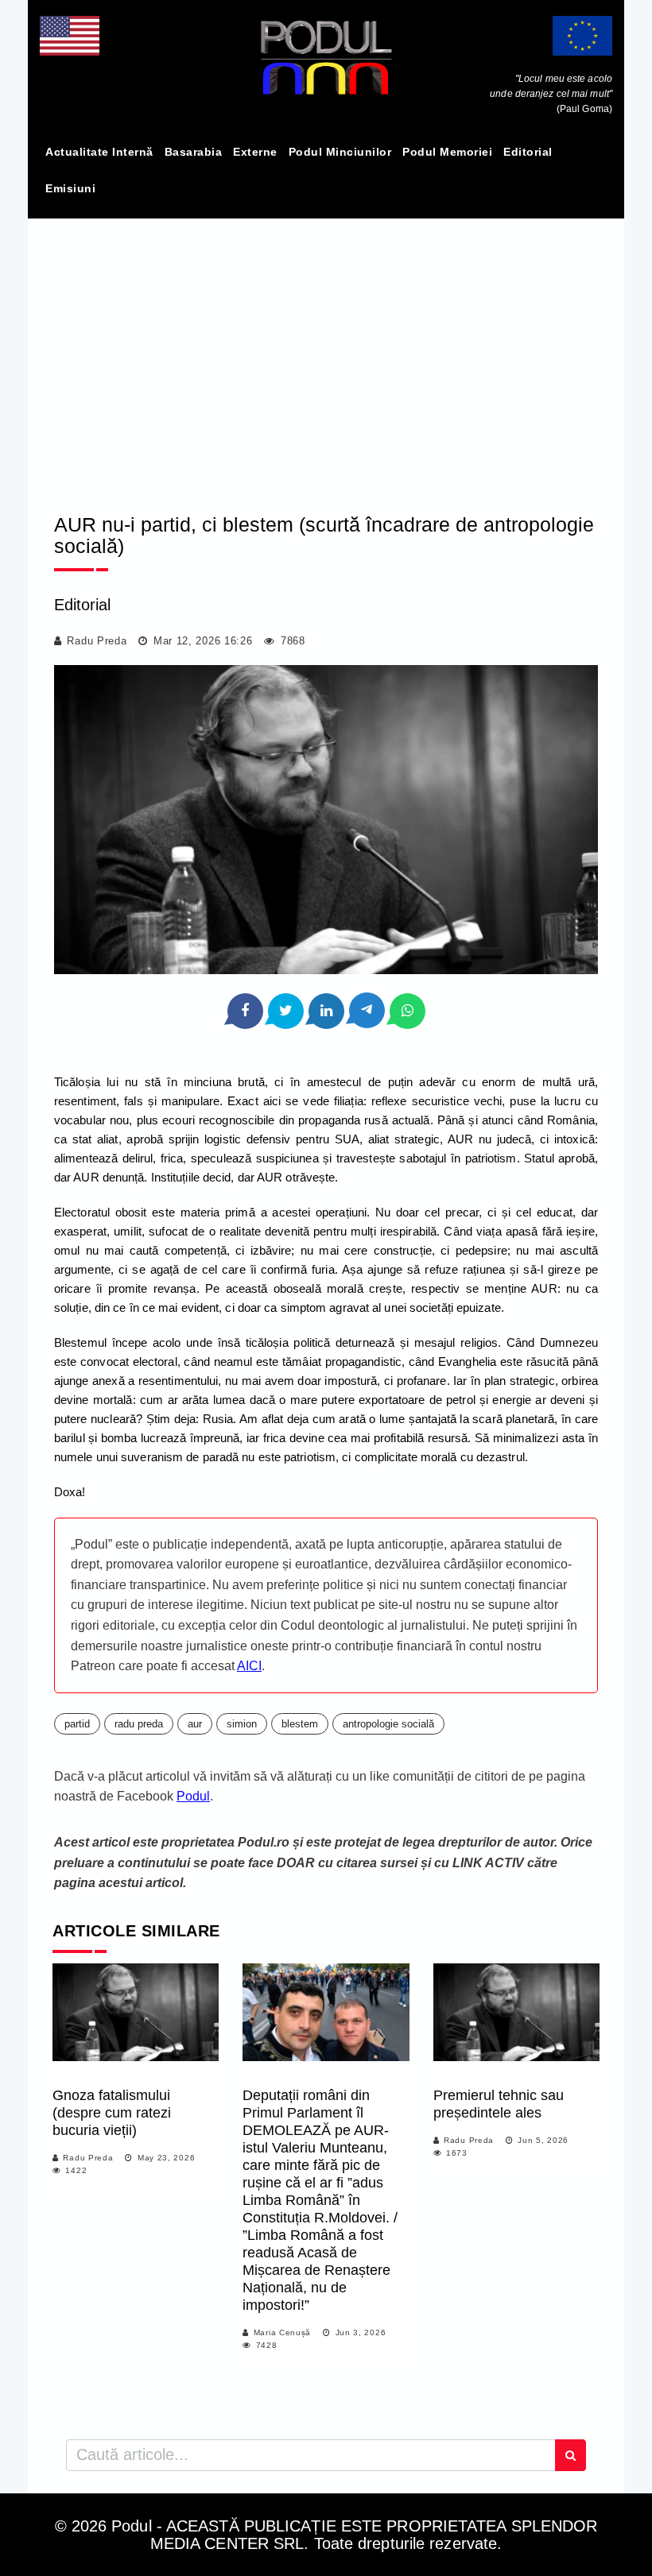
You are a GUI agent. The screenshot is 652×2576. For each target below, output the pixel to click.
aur (195, 1724)
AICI (249, 1666)
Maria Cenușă (282, 2332)
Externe (255, 152)
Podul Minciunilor (340, 152)
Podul (193, 1796)
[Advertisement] (326, 352)
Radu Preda (97, 641)
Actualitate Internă (99, 152)
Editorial (528, 152)
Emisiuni (70, 188)
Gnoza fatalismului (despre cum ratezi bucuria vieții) (112, 2113)
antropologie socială (388, 1724)
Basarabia (194, 152)
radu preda (139, 1724)
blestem (300, 1724)
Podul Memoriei (447, 152)
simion (242, 1724)
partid (77, 1724)
